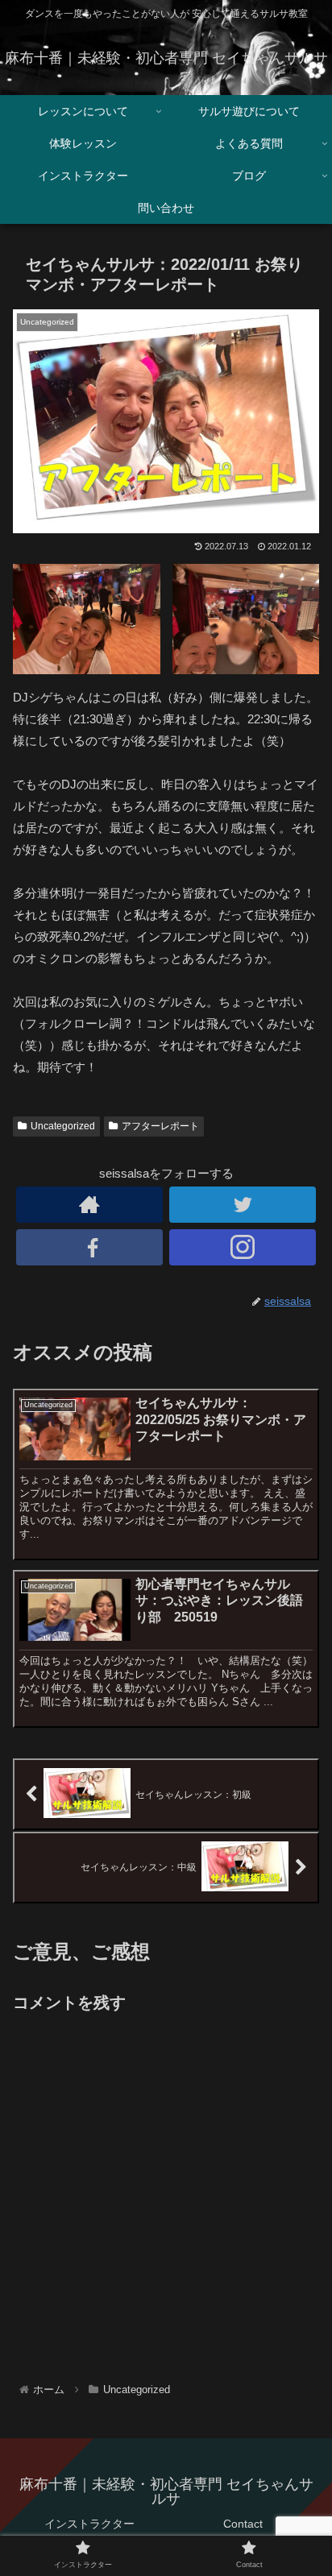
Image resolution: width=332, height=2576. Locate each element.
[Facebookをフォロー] (89, 1247)
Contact (243, 2524)
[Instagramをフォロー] (243, 1247)
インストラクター (89, 2524)
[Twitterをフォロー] (243, 1205)
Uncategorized (63, 1126)
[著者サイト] (89, 1205)
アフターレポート (160, 1126)
